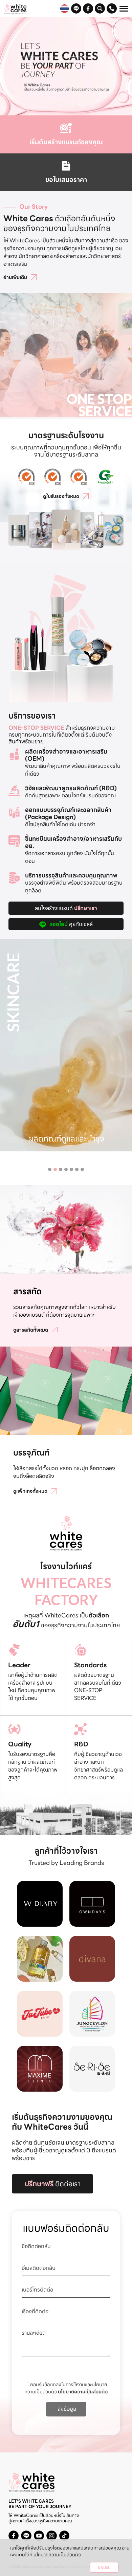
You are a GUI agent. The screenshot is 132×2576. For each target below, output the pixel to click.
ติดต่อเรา (53, 2184)
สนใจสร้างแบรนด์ (66, 908)
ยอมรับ (104, 2567)
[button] (50, 1169)
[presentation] (5, 1021)
